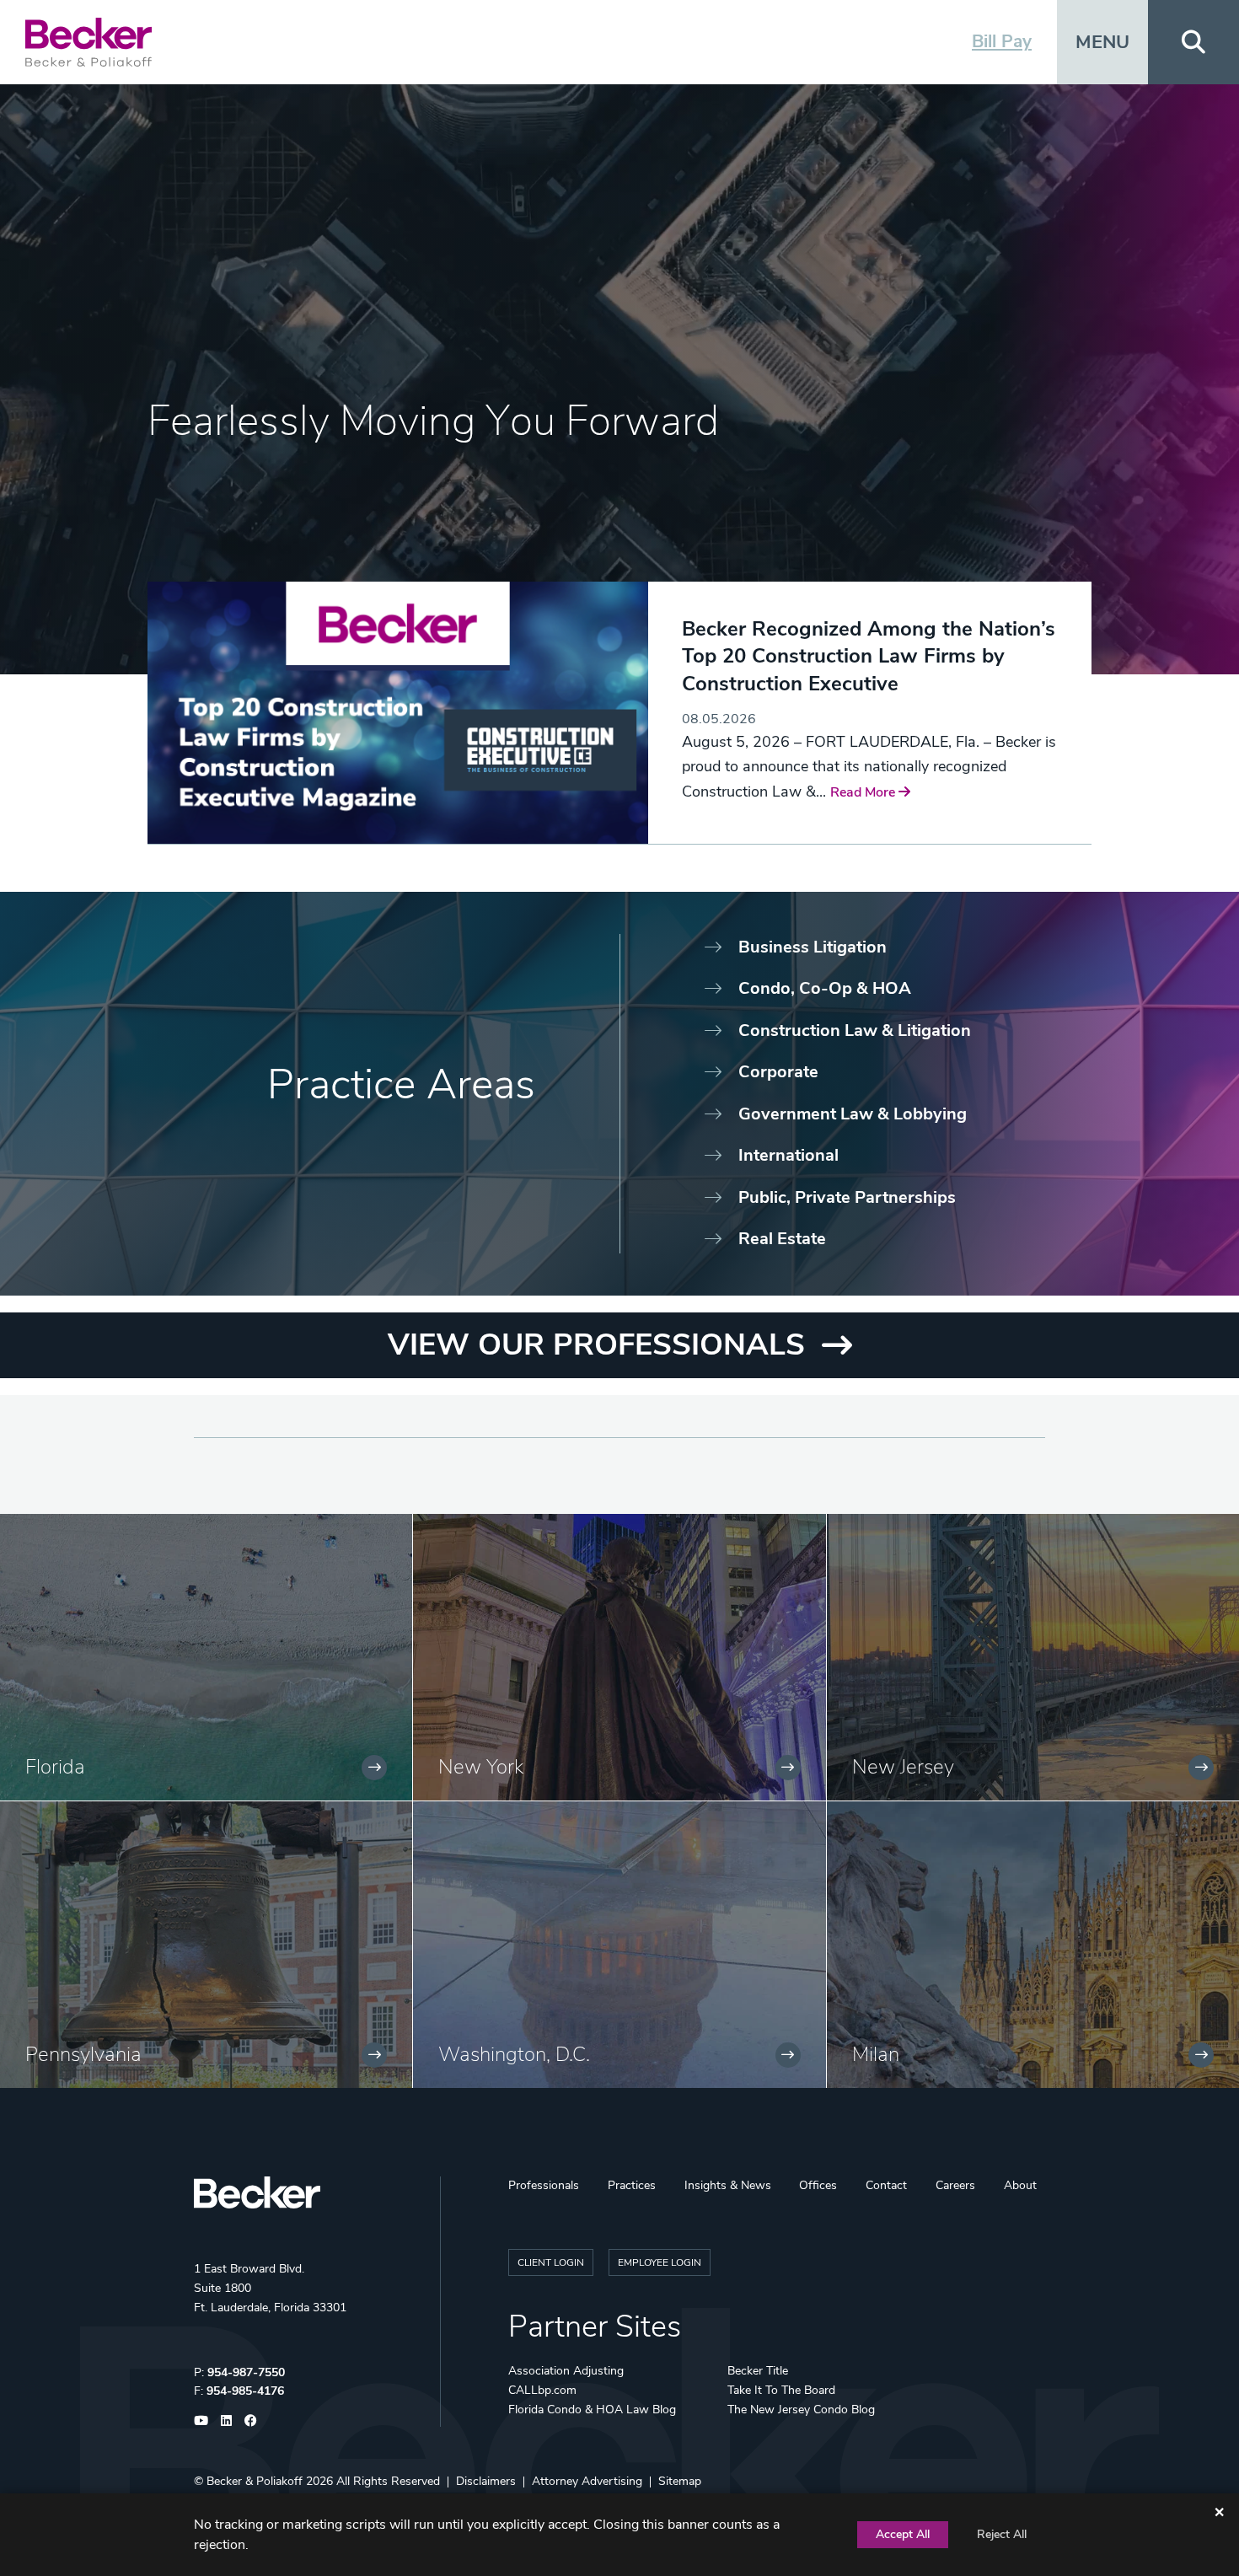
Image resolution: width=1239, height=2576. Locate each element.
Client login (551, 2262)
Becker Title (758, 2371)
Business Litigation (813, 947)
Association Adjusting (566, 2371)
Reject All (1002, 2534)
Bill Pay (1002, 41)
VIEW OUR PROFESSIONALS (596, 1345)
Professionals (544, 2185)
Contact (886, 2185)
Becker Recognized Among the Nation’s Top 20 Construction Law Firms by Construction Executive (869, 656)
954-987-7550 (246, 2372)
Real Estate (782, 1239)
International (788, 1155)
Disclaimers (486, 2481)
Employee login (660, 2262)
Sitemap (680, 2481)
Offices (818, 2185)
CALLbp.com (542, 2390)
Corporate (778, 1072)
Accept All (903, 2534)
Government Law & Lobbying (853, 1114)
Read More (864, 792)
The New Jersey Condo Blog (801, 2410)
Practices (632, 2185)
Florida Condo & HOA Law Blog (592, 2410)
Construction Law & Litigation (855, 1030)
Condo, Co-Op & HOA (825, 988)
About (1020, 2185)
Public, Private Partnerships (847, 1197)
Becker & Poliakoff (255, 2481)
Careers (955, 2185)
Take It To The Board (781, 2390)
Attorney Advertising (587, 2481)
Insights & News (728, 2185)
